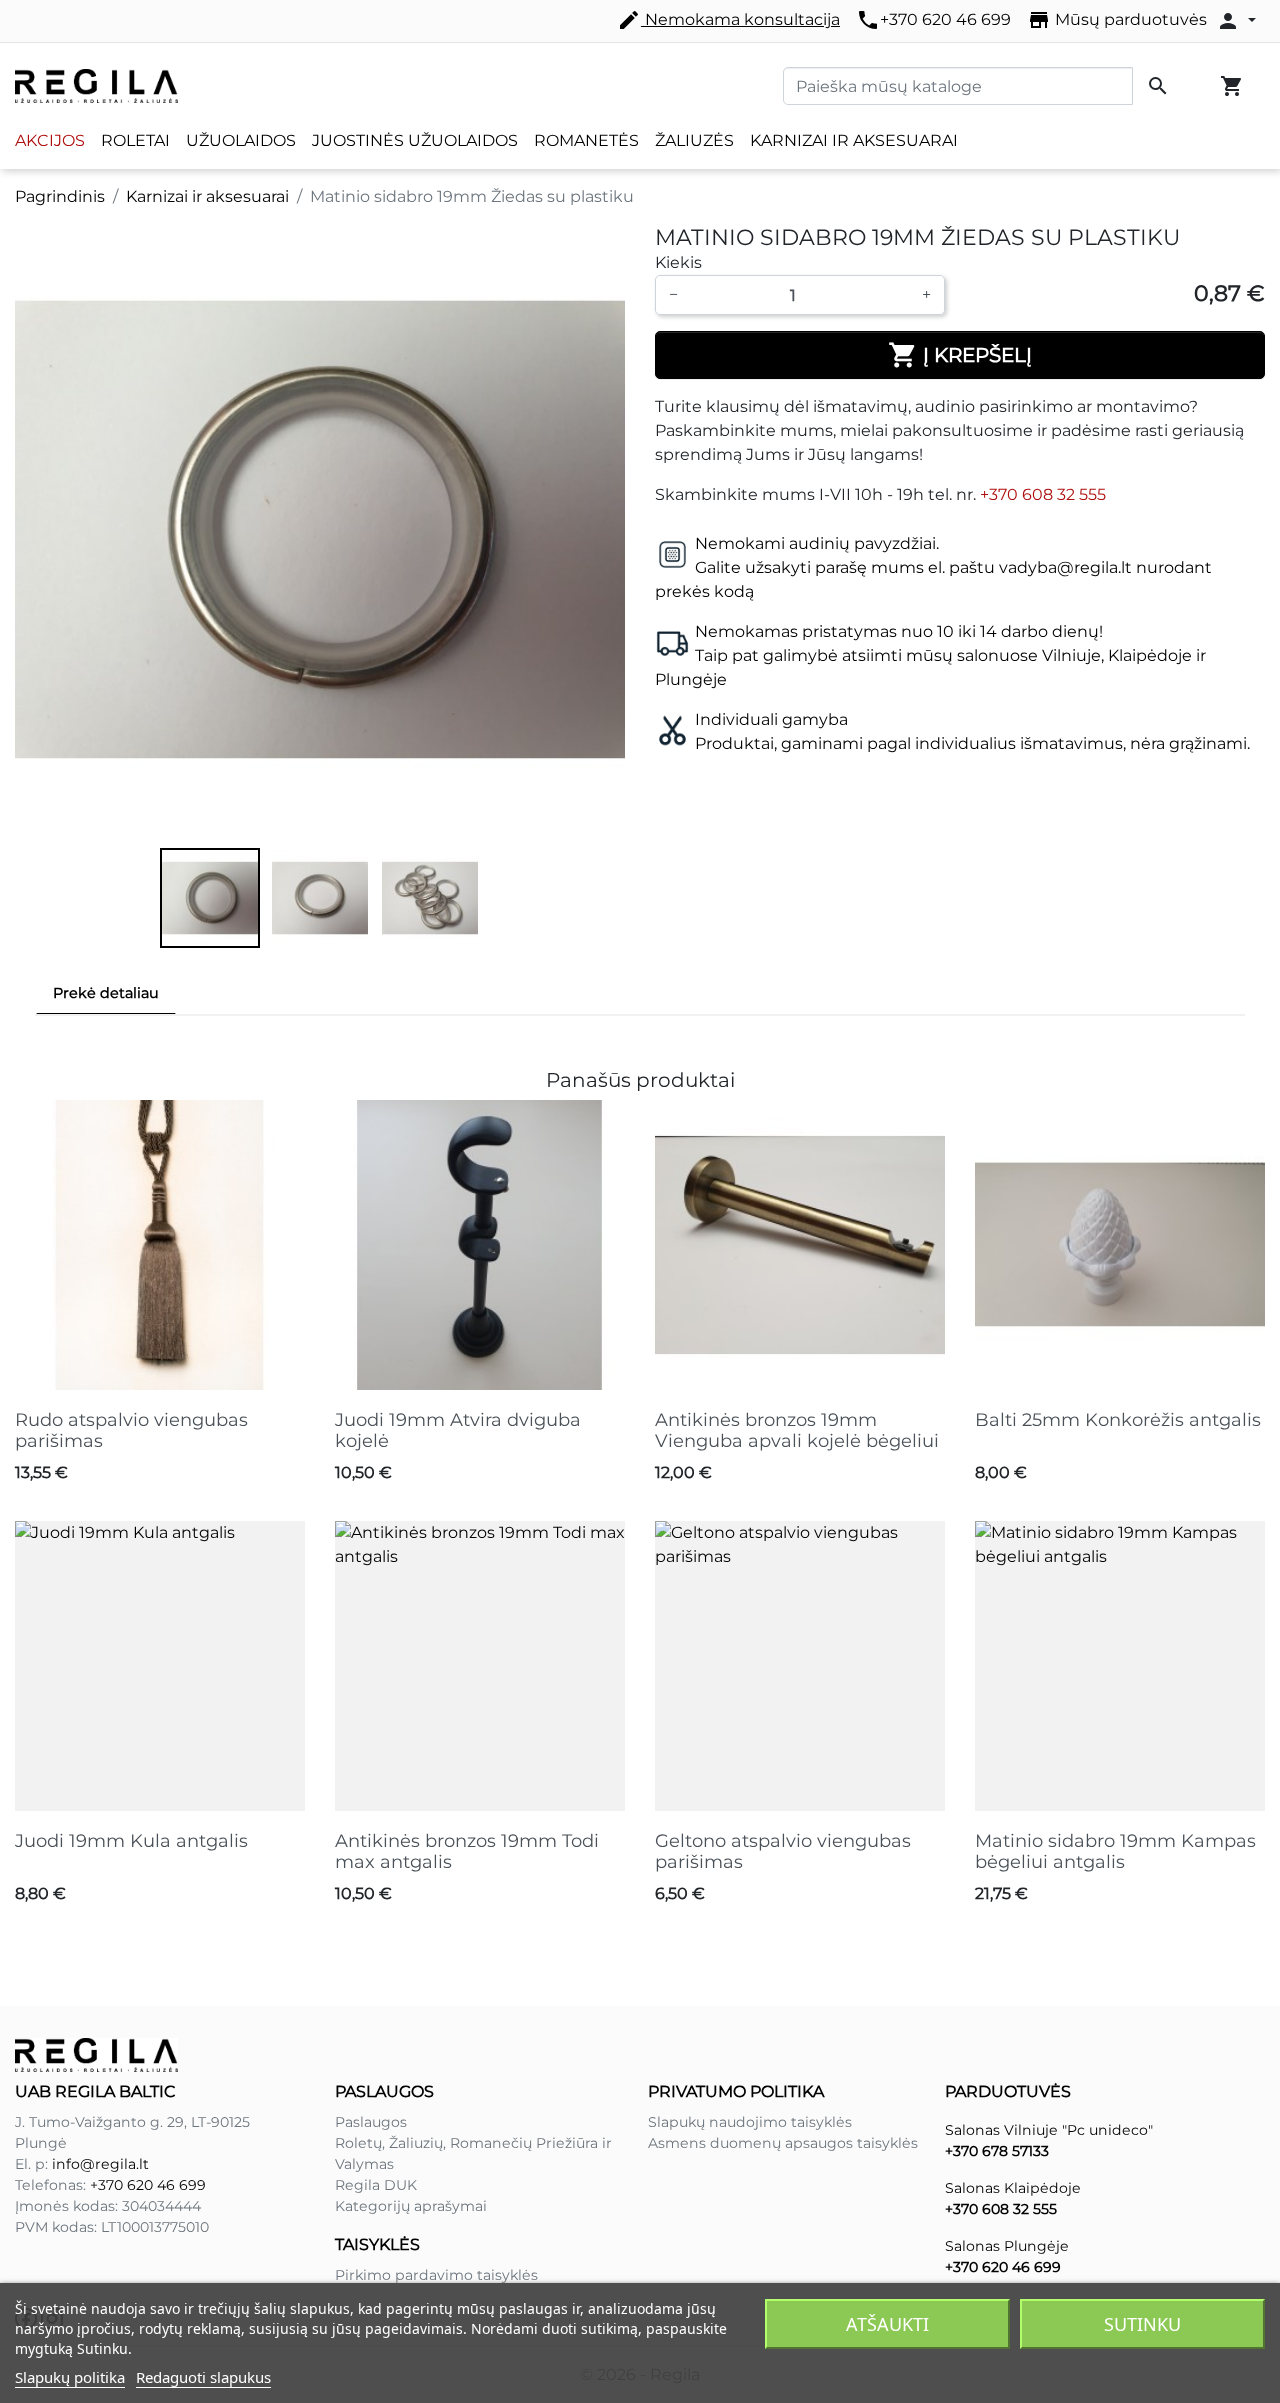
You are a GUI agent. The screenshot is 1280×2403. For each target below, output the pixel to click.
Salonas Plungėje (1007, 2246)
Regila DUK (376, 2185)
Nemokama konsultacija (728, 20)
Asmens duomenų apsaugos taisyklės (783, 2143)
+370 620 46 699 (933, 20)
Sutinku (1142, 2324)
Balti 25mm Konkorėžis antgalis (1118, 1420)
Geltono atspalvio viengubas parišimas (783, 1852)
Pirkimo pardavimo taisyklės (436, 2275)
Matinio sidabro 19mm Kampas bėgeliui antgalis (1115, 1852)
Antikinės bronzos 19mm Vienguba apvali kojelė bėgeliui (797, 1431)
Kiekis (678, 262)
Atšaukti (887, 2324)
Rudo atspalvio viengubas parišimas (131, 1431)
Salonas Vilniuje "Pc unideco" (1049, 2130)
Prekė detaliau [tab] (106, 993)
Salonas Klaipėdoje (1013, 2188)
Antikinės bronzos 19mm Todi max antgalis (467, 1852)
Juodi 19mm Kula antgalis (131, 1841)
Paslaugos (371, 2122)
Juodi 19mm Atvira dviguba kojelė (458, 1431)
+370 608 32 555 (1043, 494)
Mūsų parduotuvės (1117, 20)
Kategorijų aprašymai (411, 2206)
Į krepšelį (960, 355)
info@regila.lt (100, 2164)
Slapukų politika (70, 2377)
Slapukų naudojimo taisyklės (750, 2122)
